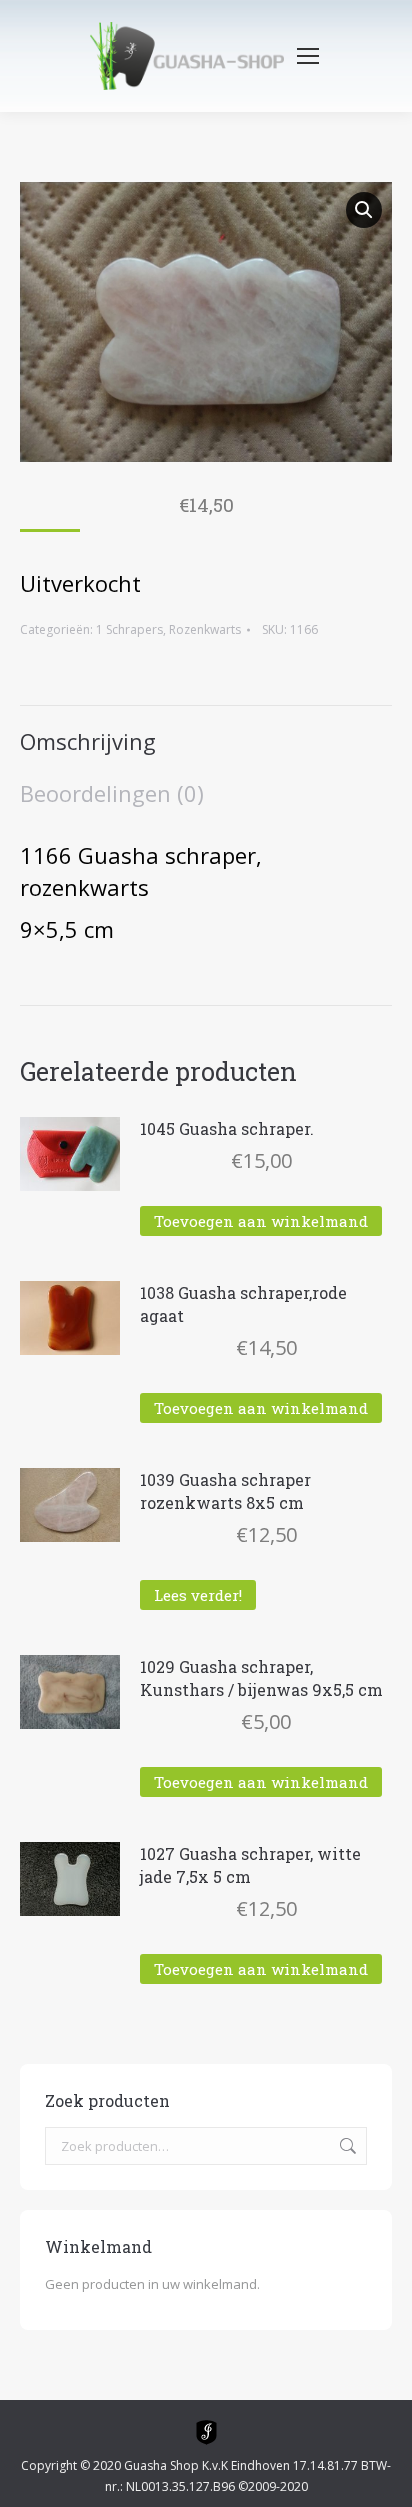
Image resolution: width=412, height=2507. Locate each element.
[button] (364, 210)
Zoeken (346, 2146)
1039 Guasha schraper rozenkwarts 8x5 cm (225, 1491)
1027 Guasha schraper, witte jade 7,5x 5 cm (250, 1865)
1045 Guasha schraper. (227, 1128)
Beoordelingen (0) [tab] (112, 793)
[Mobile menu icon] (308, 56)
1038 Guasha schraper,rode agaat (243, 1304)
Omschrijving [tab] (88, 741)
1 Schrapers (129, 629)
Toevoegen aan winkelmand (261, 1221)
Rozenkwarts (205, 629)
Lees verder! (198, 1595)
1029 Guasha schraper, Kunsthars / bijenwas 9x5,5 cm (261, 1678)
